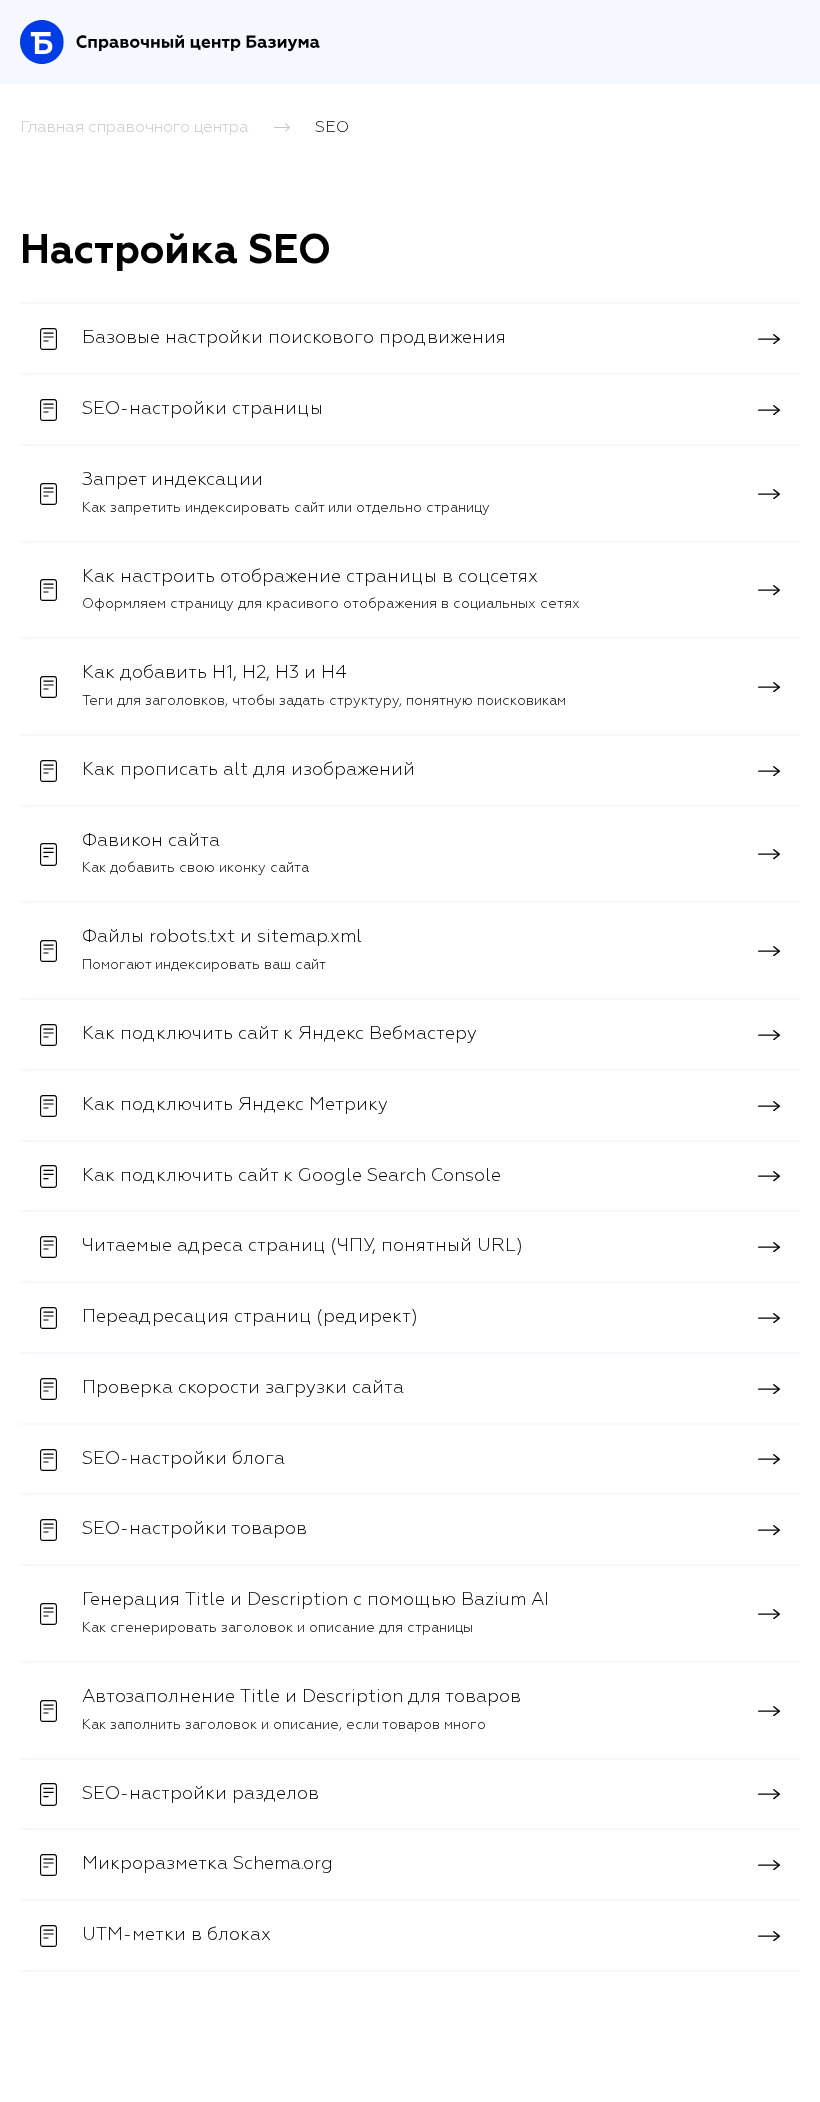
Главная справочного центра (134, 126)
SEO (332, 126)
